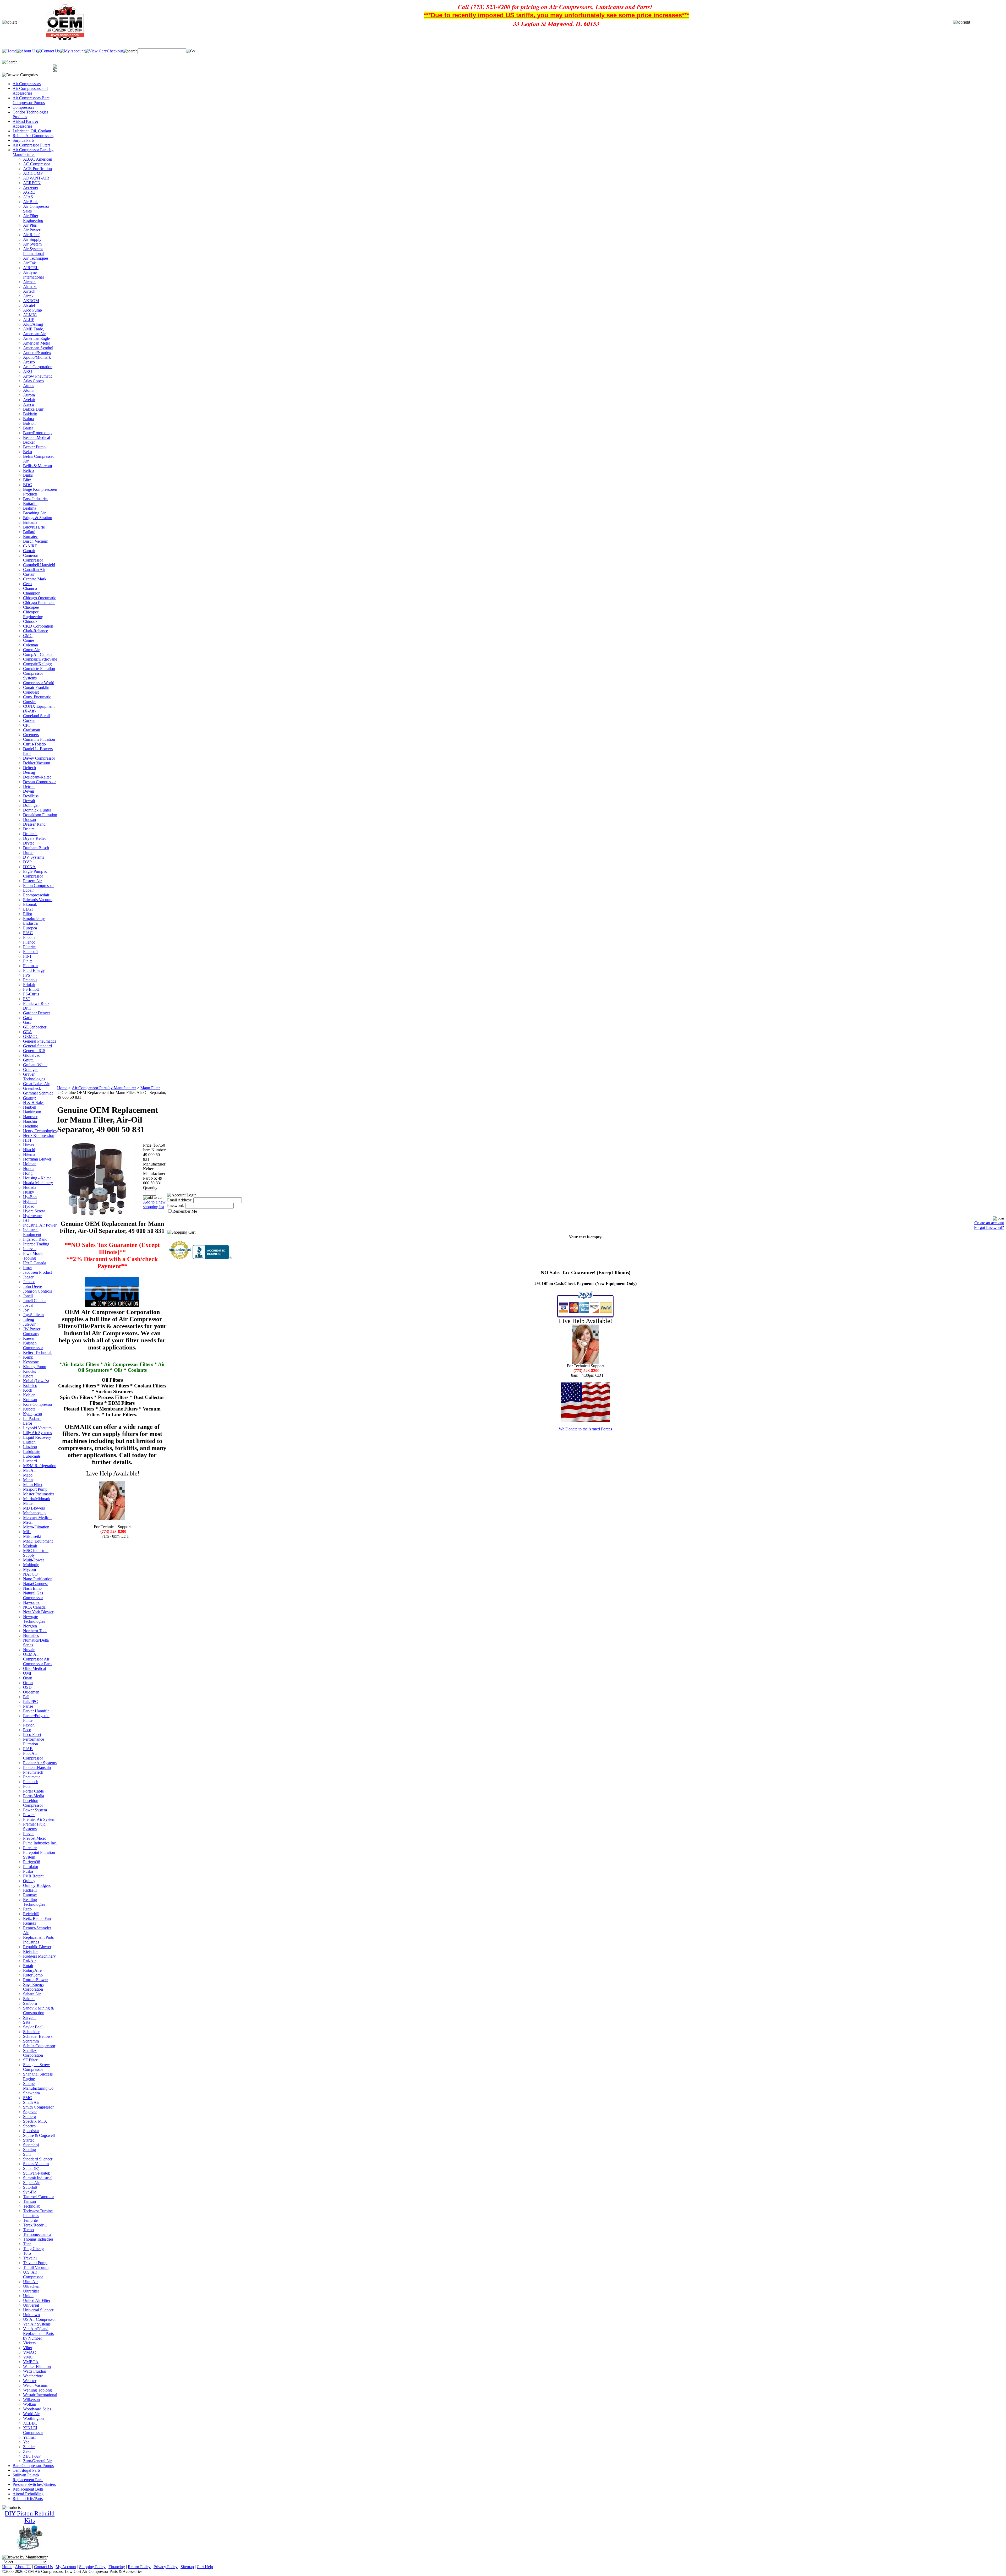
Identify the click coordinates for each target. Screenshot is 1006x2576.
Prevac (29, 1834)
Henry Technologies (40, 1131)
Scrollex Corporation (33, 2053)
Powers (29, 1815)
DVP (27, 862)
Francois (30, 980)
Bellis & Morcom (37, 466)
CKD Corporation (38, 626)
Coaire (29, 640)
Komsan (30, 1400)
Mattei (28, 1503)
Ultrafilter (31, 2291)
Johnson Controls (37, 1291)
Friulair (29, 985)
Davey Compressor (39, 758)
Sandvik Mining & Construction (39, 2010)
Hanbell (30, 1107)
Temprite (30, 2220)
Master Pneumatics (39, 1494)
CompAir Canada (38, 654)
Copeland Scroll (36, 716)
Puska (28, 1871)
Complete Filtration (39, 669)
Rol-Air (29, 1961)
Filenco (29, 942)
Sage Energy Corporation (34, 1987)
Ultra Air (30, 2282)
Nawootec (32, 1602)
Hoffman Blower (37, 1159)
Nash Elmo (32, 1588)
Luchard (30, 1461)
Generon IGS (34, 1051)
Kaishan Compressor (33, 1345)
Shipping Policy (92, 2567)
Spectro (29, 2126)
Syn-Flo (30, 2192)
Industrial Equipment (32, 1232)
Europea (30, 928)
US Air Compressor (39, 2319)
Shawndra (31, 2093)
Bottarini (30, 503)
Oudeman (31, 1692)
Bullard (29, 532)
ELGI (28, 909)
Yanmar (29, 2437)
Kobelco (30, 1385)
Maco (28, 1475)
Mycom (29, 1569)
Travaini (30, 2258)
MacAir (29, 1470)
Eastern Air (32, 881)
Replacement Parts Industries (38, 1940)
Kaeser (29, 1338)
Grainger (30, 1069)
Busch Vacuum (36, 541)
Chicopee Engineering (33, 614)
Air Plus (30, 225)
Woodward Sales (37, 2409)
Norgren (30, 1626)
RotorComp (33, 1975)
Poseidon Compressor (33, 1803)
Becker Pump (34, 447)
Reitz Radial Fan (37, 1918)
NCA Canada (34, 1607)
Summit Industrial (38, 2178)
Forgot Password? (989, 1227)
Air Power (32, 230)
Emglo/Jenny (34, 919)
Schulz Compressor (39, 2046)
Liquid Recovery (37, 1437)
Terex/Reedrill (35, 2225)
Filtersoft (30, 952)
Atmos (29, 386)
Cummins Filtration (39, 739)
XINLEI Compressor (33, 2430)
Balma (28, 419)
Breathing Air (34, 513)
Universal (31, 2305)
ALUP (29, 320)
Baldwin (30, 414)
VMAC (29, 2352)
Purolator (31, 1867)
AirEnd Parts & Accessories (25, 124)
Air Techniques (36, 258)
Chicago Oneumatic (40, 598)
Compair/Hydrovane (40, 659)
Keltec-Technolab (38, 1352)
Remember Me (185, 1211)
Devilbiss (31, 796)
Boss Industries (36, 499)
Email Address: (180, 1200)
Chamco (30, 588)
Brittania (30, 522)
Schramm (31, 2041)
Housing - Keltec (37, 1178)
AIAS (28, 197)
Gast (27, 1022)
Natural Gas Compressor (33, 1595)
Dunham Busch (36, 848)
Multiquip (31, 1565)
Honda (29, 1169)
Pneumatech (33, 1772)
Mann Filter (33, 1485)
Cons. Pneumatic (37, 697)
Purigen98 (32, 1862)
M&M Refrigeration (40, 1466)
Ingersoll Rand (35, 1239)
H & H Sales (34, 1102)
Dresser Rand (34, 824)
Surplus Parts (23, 140)
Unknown (31, 2315)
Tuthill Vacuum (36, 2267)
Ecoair (28, 890)
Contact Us (43, 2567)
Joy (26, 1310)
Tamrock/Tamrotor (39, 2197)
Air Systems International (33, 251)
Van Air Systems (37, 2324)
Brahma (30, 508)
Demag (29, 772)
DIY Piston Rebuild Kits (30, 2517)
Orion (28, 1683)
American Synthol (38, 348)
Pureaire (30, 1848)
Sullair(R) (31, 2168)
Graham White (35, 1065)
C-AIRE (30, 546)
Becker (29, 442)
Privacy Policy (166, 2567)
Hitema (29, 1154)
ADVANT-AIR (36, 178)
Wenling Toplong (37, 2390)
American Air (34, 334)
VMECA (31, 2362)
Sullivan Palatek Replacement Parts (28, 2477)
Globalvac (32, 1055)
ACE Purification (37, 169)
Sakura (29, 1999)
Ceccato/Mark (35, 579)
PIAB (28, 1749)
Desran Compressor (39, 782)
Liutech (29, 1442)
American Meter (37, 343)
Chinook (30, 621)
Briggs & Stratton (38, 518)
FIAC (28, 933)
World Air (31, 2414)
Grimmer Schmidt (38, 1093)
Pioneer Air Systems (40, 1763)
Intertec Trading (36, 1244)
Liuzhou (30, 1447)
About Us (23, 2567)
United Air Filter (37, 2300)
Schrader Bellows (38, 2036)
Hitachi (29, 1150)
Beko (28, 452)
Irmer (28, 1268)
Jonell (28, 1296)
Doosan (29, 819)
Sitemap (187, 2567)
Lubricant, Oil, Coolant (32, 131)
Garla (28, 1018)
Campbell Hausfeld (39, 565)
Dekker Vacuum (37, 763)
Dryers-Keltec (35, 838)
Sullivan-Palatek (37, 2173)
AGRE (29, 192)
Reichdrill (31, 1914)
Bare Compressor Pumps (33, 2466)
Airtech (29, 291)
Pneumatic (32, 1777)
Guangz (30, 1098)
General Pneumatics (40, 1041)
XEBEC (30, 2423)
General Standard (37, 1046)
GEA (28, 1032)
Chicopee (31, 607)
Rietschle (31, 1951)
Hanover (30, 1117)
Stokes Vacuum (36, 2164)
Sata (27, 2022)
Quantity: (151, 1188)
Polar (27, 1786)
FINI (27, 956)
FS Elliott (31, 989)
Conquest (31, 692)
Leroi (28, 1423)
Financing (117, 2567)
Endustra (30, 923)
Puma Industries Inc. (40, 1843)
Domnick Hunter (37, 810)
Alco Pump (32, 310)
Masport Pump (35, 1489)
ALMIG (30, 315)
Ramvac (30, 1895)
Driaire (29, 829)
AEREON (32, 183)
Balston (29, 423)
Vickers (29, 2343)
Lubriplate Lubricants (32, 1454)
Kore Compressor (38, 1404)
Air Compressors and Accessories (30, 91)
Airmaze (30, 287)
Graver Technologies (34, 1077)
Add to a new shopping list (154, 1204)
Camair (29, 551)
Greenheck (32, 1088)
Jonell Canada (35, 1301)
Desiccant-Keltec (37, 777)
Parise (28, 1706)
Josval (28, 1305)
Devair (29, 791)
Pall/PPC (31, 1701)
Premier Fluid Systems (34, 1826)
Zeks (27, 2451)
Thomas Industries (38, 2239)
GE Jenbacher (35, 1027)
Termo (28, 2230)
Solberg (29, 2117)
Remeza (30, 1923)
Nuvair (29, 1650)
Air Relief (31, 235)
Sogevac (30, 2112)
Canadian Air (34, 570)
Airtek (28, 296)
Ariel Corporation (38, 367)
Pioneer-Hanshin (37, 1768)
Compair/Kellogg (37, 664)
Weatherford (33, 2376)
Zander (29, 2447)
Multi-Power (34, 1560)
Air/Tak (29, 263)
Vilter (28, 2348)
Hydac (29, 1206)
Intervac (30, 1249)
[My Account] (72, 51)
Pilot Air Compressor (33, 1756)
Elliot (28, 914)
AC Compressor (37, 164)
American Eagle (36, 338)
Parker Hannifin (36, 1711)
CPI (26, 725)
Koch (28, 1390)
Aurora (29, 395)
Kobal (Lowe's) (36, 1381)
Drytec (29, 843)
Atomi (28, 390)
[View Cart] (104, 51)
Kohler (29, 1395)
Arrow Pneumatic (38, 376)
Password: (176, 1205)
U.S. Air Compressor (33, 2275)
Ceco (27, 584)
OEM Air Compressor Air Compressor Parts (38, 1659)
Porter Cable (33, 1791)
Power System (35, 1810)
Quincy (29, 1881)
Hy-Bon (30, 1197)
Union (28, 2296)
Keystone (31, 1362)
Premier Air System (39, 1819)
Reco (27, 1909)
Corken (29, 720)
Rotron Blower (35, 1980)
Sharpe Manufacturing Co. (39, 2086)
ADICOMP (33, 173)
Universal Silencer (38, 2310)
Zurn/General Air (37, 2461)
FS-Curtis (31, 994)
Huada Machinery (38, 1183)
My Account (66, 2567)
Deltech (29, 768)
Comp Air (31, 650)
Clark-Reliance (35, 631)
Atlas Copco (33, 381)
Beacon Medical (37, 437)
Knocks (29, 1371)
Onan (28, 1678)
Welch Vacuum (36, 2385)
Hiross (28, 1145)
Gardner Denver (37, 1013)
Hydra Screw (34, 1211)
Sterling (29, 2150)
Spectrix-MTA (35, 2121)
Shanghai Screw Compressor (37, 2067)
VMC (28, 2357)
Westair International (40, 2395)
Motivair (30, 1546)
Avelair (29, 400)
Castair (29, 574)
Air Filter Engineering (33, 218)
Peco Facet (32, 1734)
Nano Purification (38, 1579)
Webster (30, 2381)
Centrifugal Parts (26, 2470)
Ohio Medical (34, 1668)
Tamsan (29, 2201)
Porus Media (34, 1796)
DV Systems (34, 857)
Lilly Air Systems (37, 1433)
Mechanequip (34, 1513)
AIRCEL (31, 268)
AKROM (31, 301)
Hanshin (30, 1121)
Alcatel (29, 305)
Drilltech (30, 834)
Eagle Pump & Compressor (35, 874)
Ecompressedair (36, 895)
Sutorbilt (30, 2187)
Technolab (32, 2206)
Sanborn (30, 2003)
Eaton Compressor (38, 886)
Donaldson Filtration (40, 815)
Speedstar (31, 2131)
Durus (28, 853)
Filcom (29, 937)
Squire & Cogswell (39, 2135)
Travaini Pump (35, 2263)
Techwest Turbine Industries (38, 2213)
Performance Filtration (34, 1742)
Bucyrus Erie (34, 527)
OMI (27, 1673)
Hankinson (32, 1112)
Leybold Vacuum (37, 1428)
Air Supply (32, 239)
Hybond (30, 1202)
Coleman (31, 645)
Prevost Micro (35, 1838)
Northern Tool (35, 1631)
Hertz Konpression (39, 1135)
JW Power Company (32, 1331)
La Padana (32, 1418)
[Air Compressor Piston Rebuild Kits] (30, 2549)
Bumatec (30, 537)
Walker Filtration (37, 2367)
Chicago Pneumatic (39, 603)
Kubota (29, 1409)
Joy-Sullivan (33, 1315)
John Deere (32, 1286)
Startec (29, 2140)
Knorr (28, 1376)
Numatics (31, 1635)
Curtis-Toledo (34, 744)
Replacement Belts (28, 2489)
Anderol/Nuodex (37, 353)
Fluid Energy (34, 970)
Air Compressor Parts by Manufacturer (33, 152)
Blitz (27, 480)
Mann (28, 1480)
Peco (27, 1730)
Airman (29, 282)
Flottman (30, 966)
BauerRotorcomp (37, 433)
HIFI (27, 1140)
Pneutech (31, 1782)
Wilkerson (31, 2400)
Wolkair (30, 2404)
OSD (27, 1687)
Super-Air (31, 2183)
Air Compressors (27, 84)
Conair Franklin (36, 687)
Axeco (29, 404)
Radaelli (30, 1890)
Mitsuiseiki (32, 1536)
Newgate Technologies (34, 1619)
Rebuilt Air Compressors (33, 136)
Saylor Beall (33, 2027)
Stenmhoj (31, 2145)
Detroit (29, 786)
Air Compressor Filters (31, 145)
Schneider (31, 2032)
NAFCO (30, 1574)
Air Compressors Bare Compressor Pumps (31, 100)
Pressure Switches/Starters (34, 2484)
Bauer (28, 428)
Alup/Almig (33, 324)
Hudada (30, 1187)
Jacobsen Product (37, 1272)
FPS (27, 975)
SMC (28, 2098)
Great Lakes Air (36, 1084)
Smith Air (31, 2102)
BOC (28, 485)
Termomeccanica (37, 2234)
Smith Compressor (38, 2107)
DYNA (29, 867)
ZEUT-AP (32, 2456)
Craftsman (32, 730)
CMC (28, 636)
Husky (29, 1192)
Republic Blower (37, 1947)
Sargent (29, 2017)
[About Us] (27, 51)
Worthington (33, 2418)
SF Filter (30, 2060)
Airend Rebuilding (28, 2494)
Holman (30, 1164)
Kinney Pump (35, 1367)
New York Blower (38, 1612)
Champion (32, 593)
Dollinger (31, 805)
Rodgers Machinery (39, 1956)
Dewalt (29, 801)
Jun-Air (29, 1324)
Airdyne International (33, 275)
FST (27, 999)
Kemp (28, 1357)
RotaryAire (32, 1970)
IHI (26, 1220)
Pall (26, 1697)
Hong (28, 1173)
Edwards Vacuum (38, 900)
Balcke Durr (33, 409)
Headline (31, 1126)
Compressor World (39, 683)
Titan (27, 2244)
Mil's (27, 1532)
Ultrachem (32, 2286)
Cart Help (205, 2567)
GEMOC (31, 1036)
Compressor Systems (33, 676)
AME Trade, (34, 329)
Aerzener (31, 187)
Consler (29, 702)
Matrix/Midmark (37, 1499)
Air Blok (30, 202)
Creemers (31, 735)
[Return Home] (9, 51)
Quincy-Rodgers (37, 1885)
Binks (28, 475)
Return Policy (139, 2567)
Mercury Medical (37, 1518)
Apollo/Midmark (37, 357)
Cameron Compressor (33, 558)
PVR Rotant (33, 1876)
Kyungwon (32, 1414)
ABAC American (38, 159)
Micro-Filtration (36, 1527)
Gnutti (28, 1060)
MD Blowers (34, 1508)
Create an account (989, 1223)
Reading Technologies (34, 1902)
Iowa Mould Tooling (33, 1256)
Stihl (27, 2154)
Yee (26, 2442)
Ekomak (30, 904)
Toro (27, 2253)
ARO (28, 371)
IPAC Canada (35, 1263)
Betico (28, 470)
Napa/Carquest (35, 1584)
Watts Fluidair (35, 2371)
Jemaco (29, 1282)
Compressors (23, 107)
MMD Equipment (38, 1541)
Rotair (28, 1966)
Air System (32, 244)
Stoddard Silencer (38, 2159)
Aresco (29, 362)
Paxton (29, 1725)
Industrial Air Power (40, 1225)
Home (62, 1088)
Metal (28, 1522)
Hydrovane (32, 1216)
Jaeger (28, 1277)
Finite (28, 961)
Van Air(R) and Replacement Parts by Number (38, 2333)
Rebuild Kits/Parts (28, 2499)
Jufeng (29, 1319)
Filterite (29, 947)
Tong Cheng (33, 2249)
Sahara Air (32, 1994)
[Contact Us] (48, 51)
